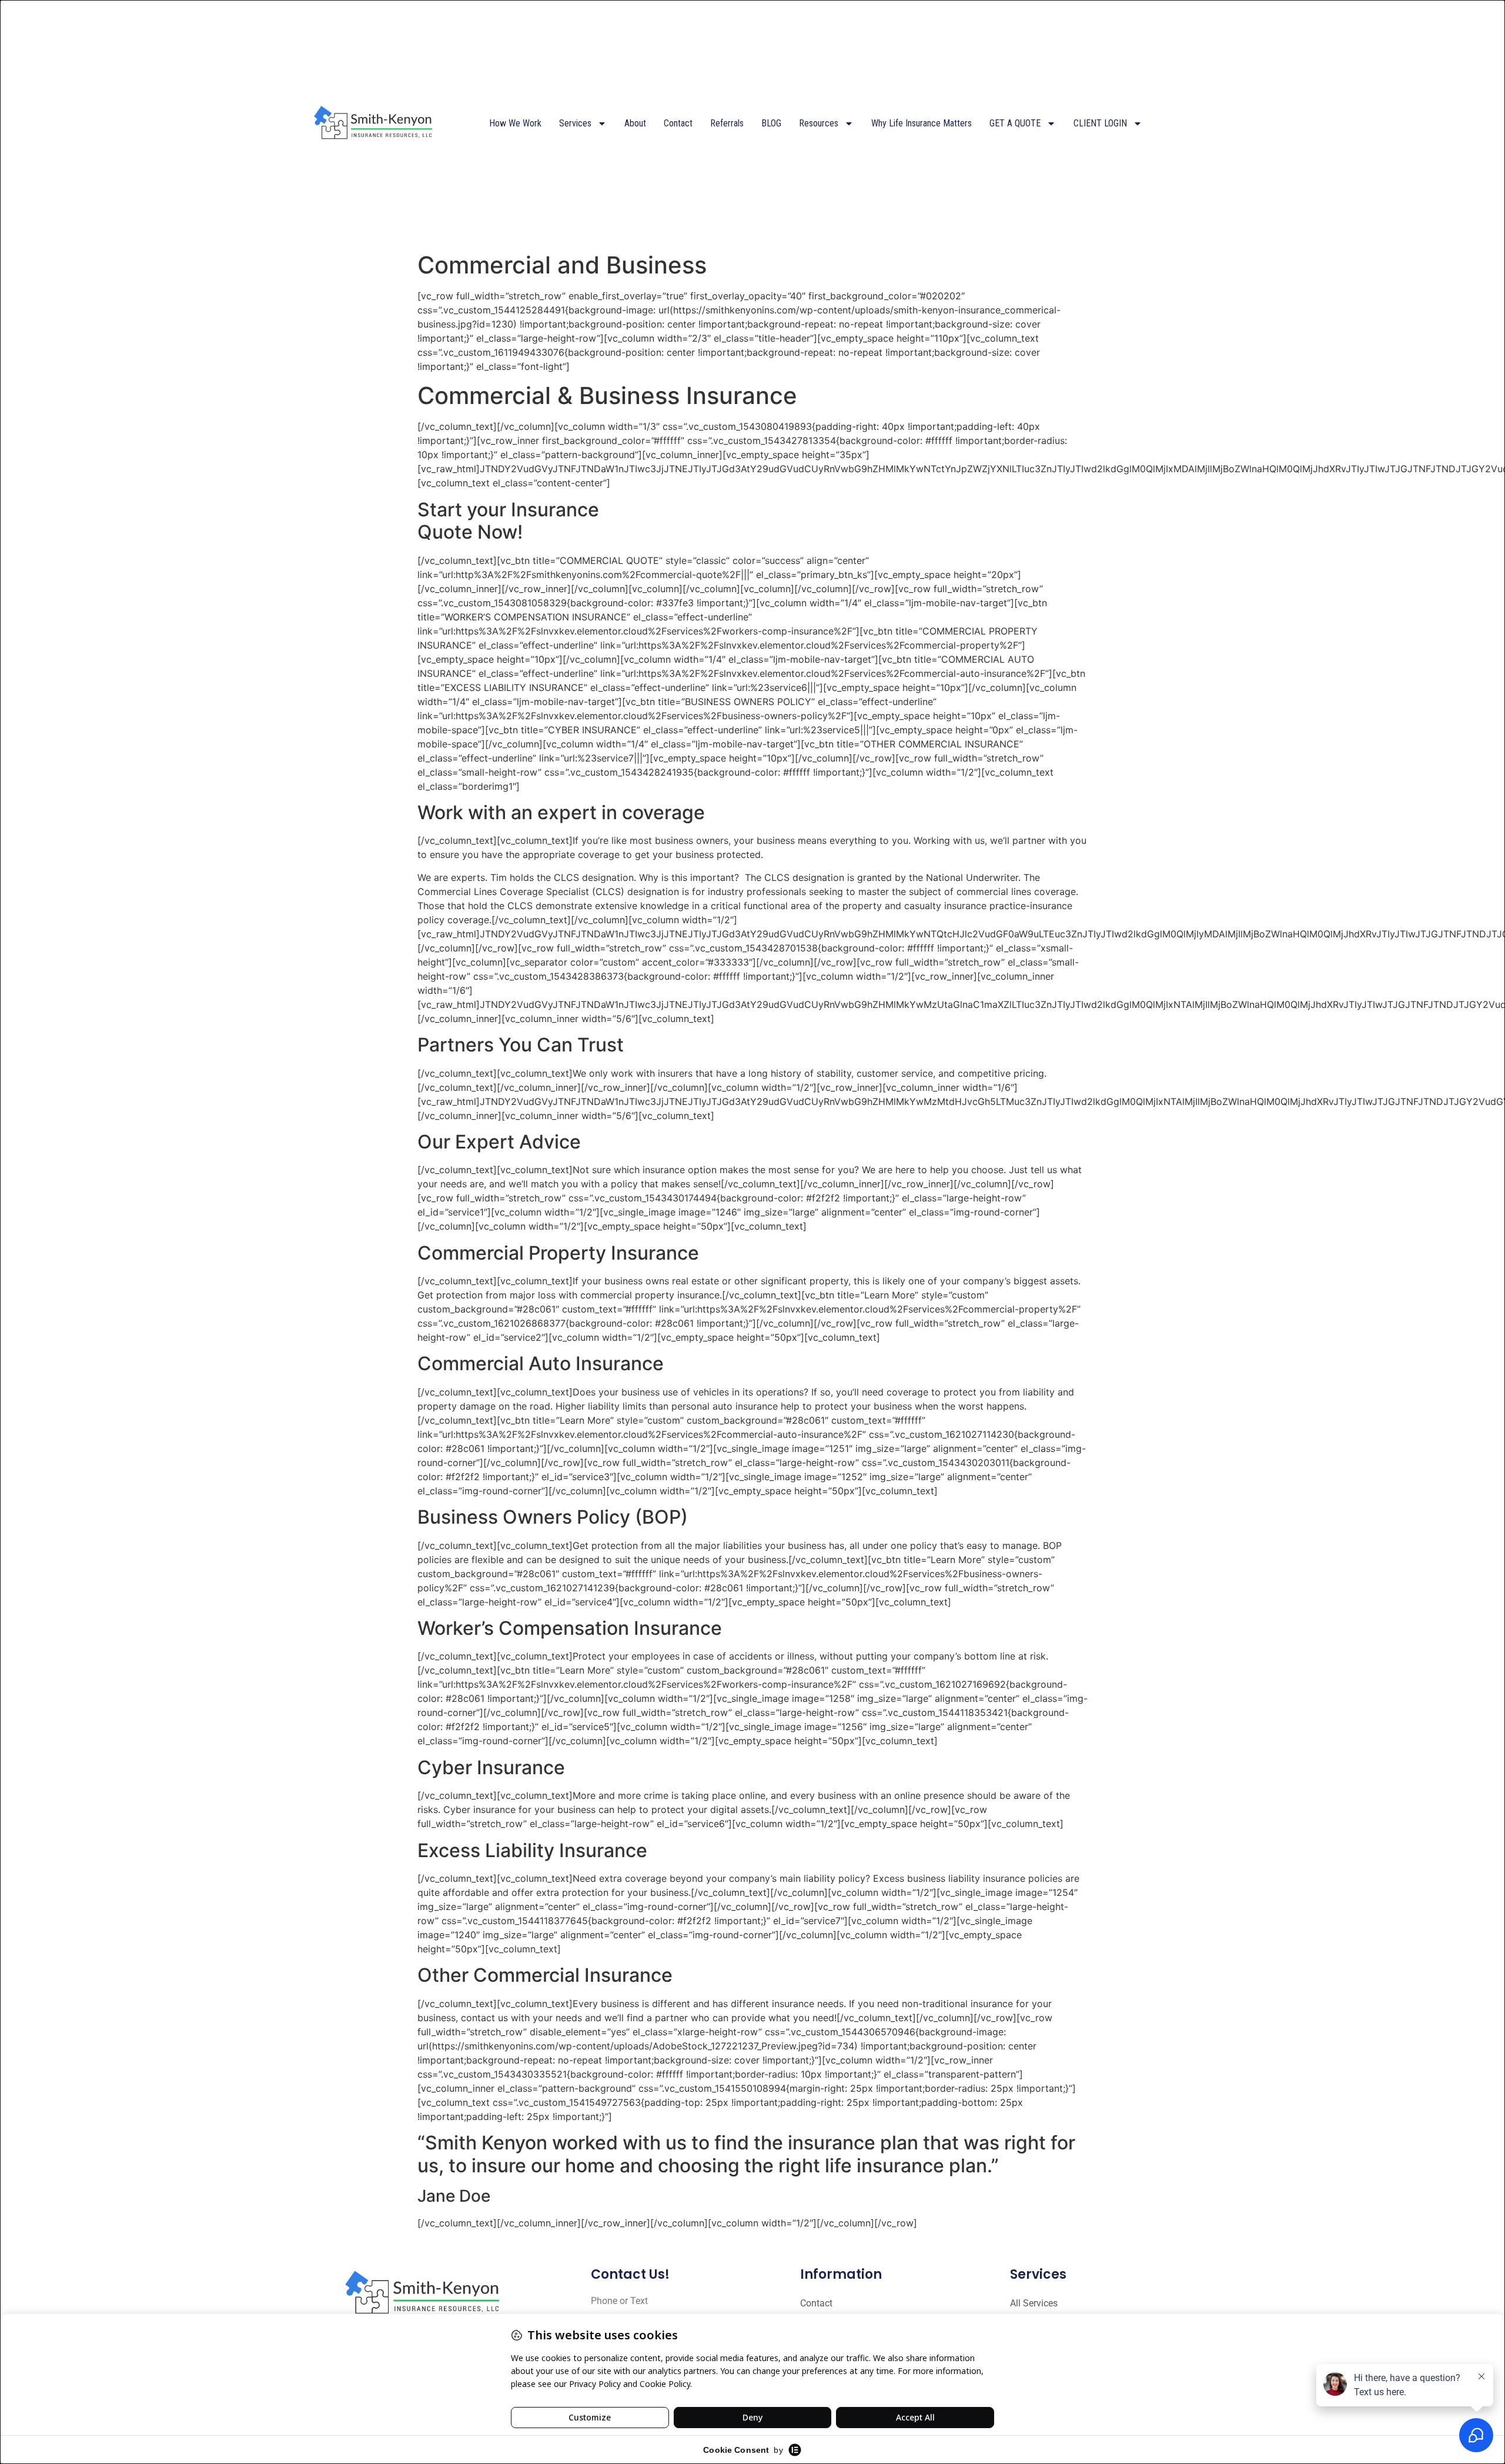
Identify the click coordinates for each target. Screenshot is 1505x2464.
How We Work (515, 123)
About (635, 123)
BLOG (771, 123)
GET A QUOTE (1015, 123)
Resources (819, 123)
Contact (678, 123)
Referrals (727, 123)
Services (575, 123)
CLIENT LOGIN (1100, 123)
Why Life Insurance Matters (922, 123)
